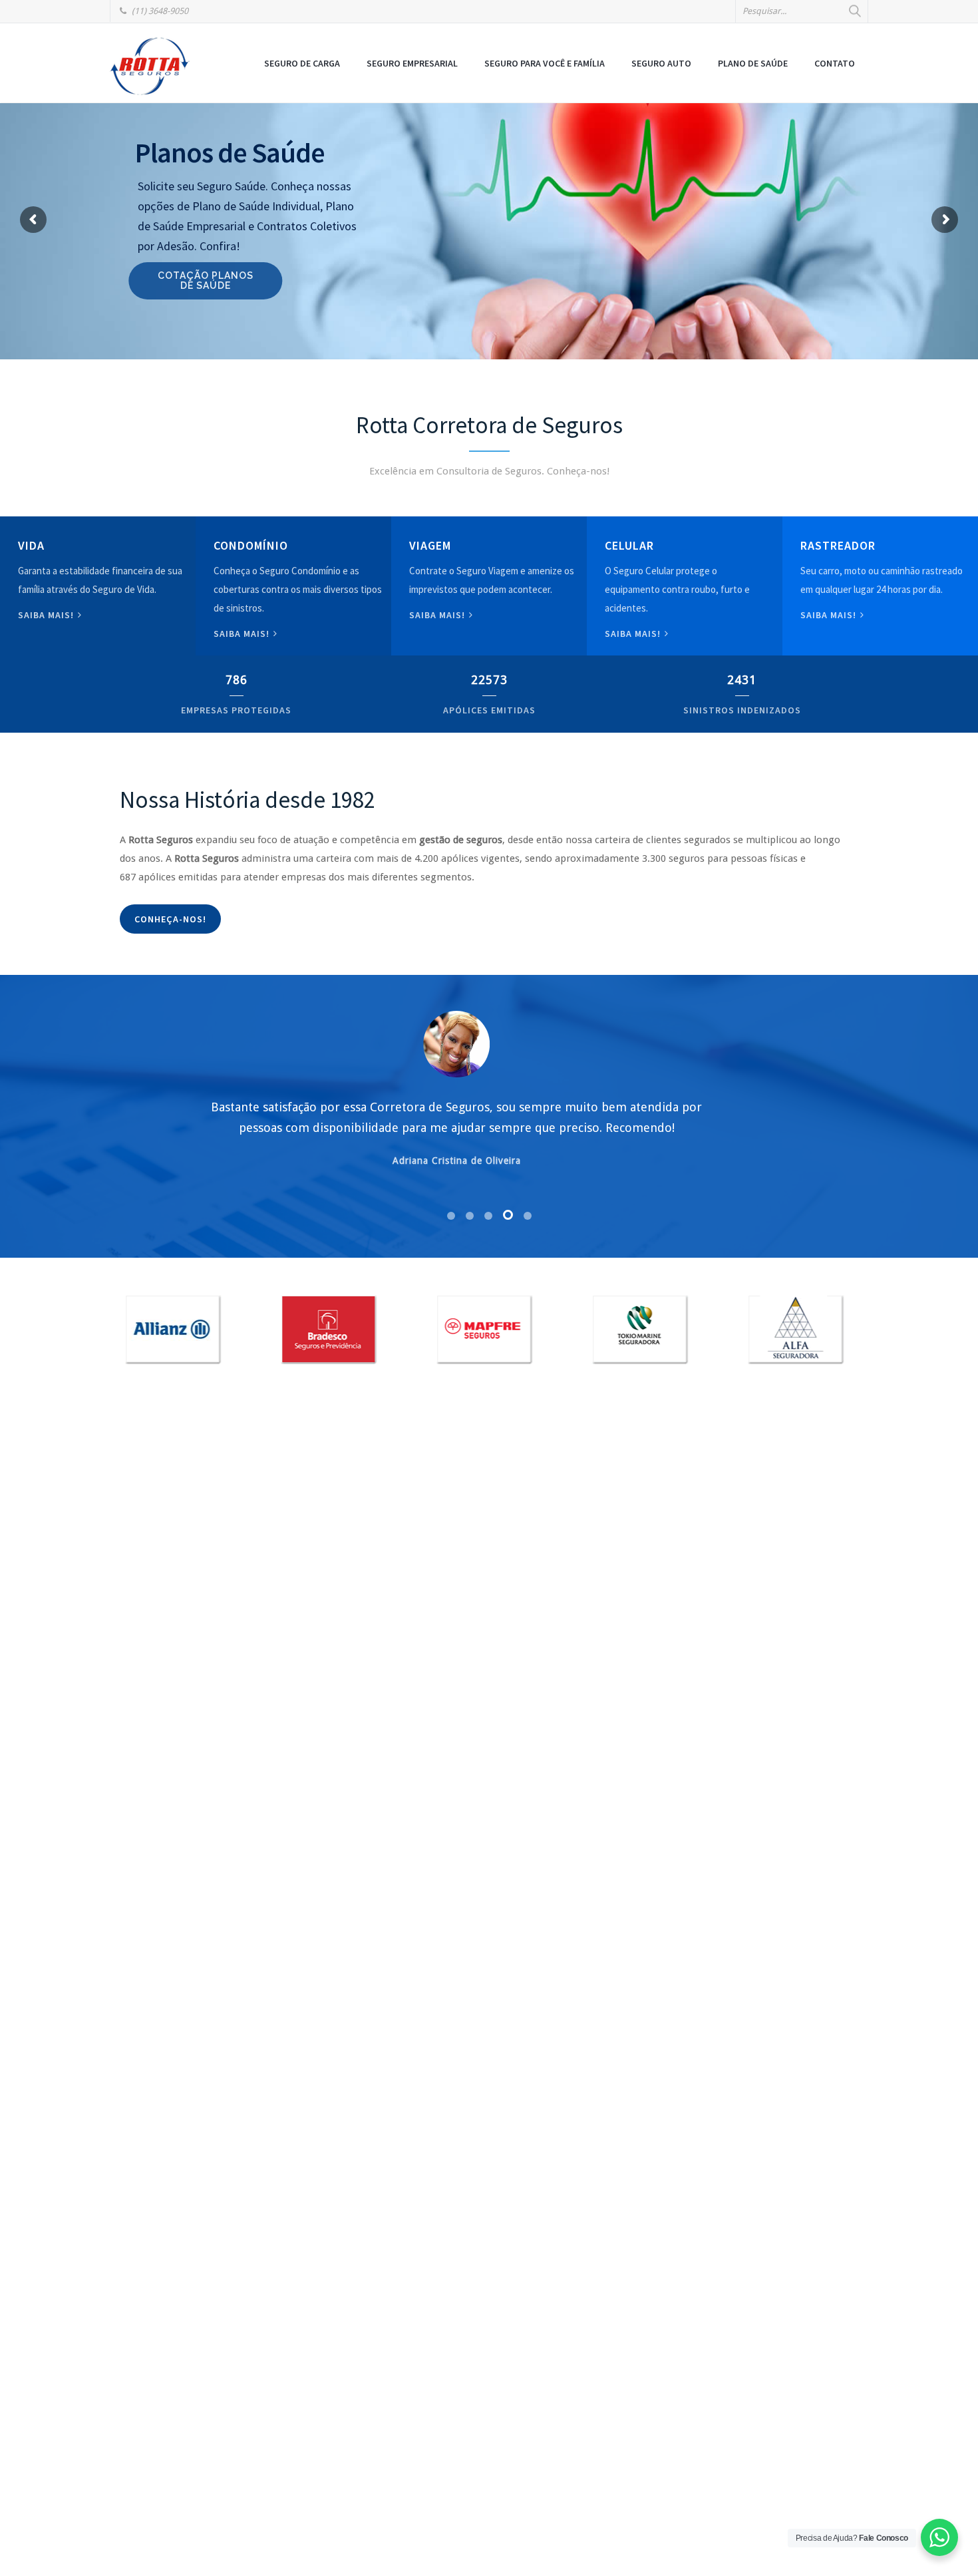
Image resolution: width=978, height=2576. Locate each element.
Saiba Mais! (634, 634)
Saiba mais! (47, 615)
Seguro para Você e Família (545, 63)
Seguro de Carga (302, 63)
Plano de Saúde (753, 63)
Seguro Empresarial (412, 63)
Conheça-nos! (170, 919)
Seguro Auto (661, 63)
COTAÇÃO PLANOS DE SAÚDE (212, 280)
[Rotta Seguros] (150, 66)
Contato (835, 63)
